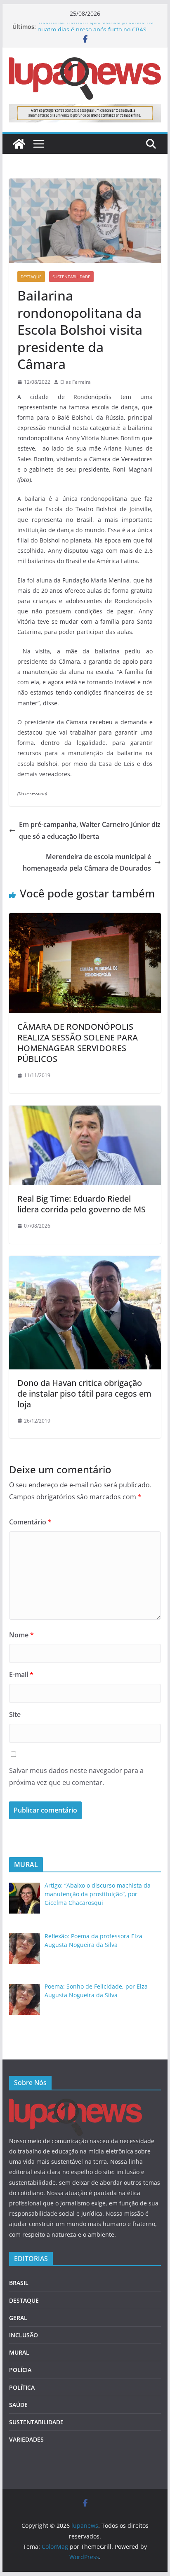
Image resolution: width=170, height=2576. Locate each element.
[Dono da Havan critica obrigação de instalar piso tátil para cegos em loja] (85, 1262)
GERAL (18, 2318)
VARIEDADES (26, 2439)
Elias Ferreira (76, 382)
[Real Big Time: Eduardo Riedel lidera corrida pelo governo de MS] (85, 1111)
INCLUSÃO (24, 2335)
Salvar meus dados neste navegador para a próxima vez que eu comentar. (76, 1776)
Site (15, 1714)
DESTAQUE (31, 277)
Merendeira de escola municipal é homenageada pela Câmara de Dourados (87, 863)
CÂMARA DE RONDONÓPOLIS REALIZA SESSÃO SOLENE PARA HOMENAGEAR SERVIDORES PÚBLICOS (78, 1043)
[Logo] (76, 2104)
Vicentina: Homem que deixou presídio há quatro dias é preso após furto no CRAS (96, 31)
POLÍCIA (20, 2370)
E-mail (21, 1674)
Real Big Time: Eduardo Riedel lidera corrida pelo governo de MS (81, 1204)
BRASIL (19, 2283)
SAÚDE (18, 2405)
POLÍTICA (22, 2387)
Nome (21, 1635)
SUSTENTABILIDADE (71, 277)
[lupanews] (19, 144)
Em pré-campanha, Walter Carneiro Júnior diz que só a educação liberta (90, 830)
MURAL (19, 2352)
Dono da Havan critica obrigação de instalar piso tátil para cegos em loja (84, 1394)
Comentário (30, 1522)
